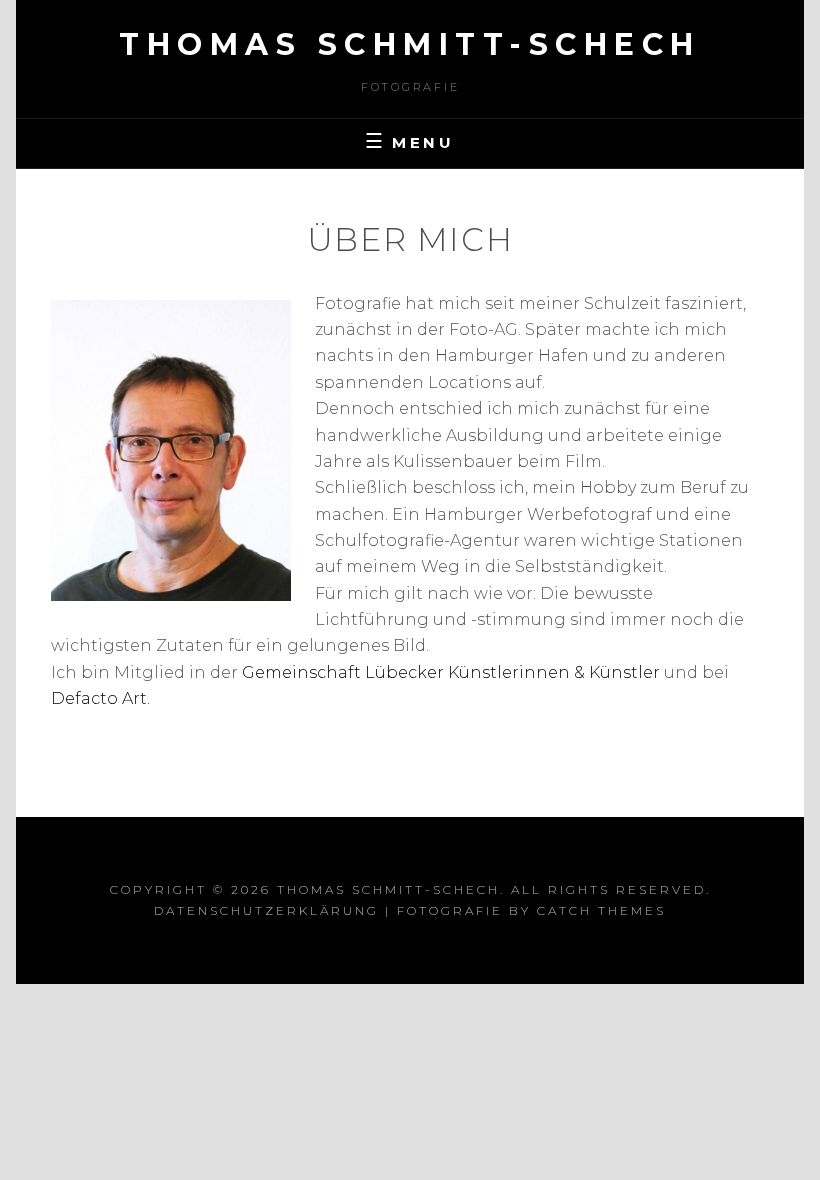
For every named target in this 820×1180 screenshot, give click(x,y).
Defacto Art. (100, 698)
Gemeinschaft (303, 672)
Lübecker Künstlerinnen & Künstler (512, 672)
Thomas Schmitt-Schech (410, 44)
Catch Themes (601, 910)
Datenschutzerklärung (266, 910)
